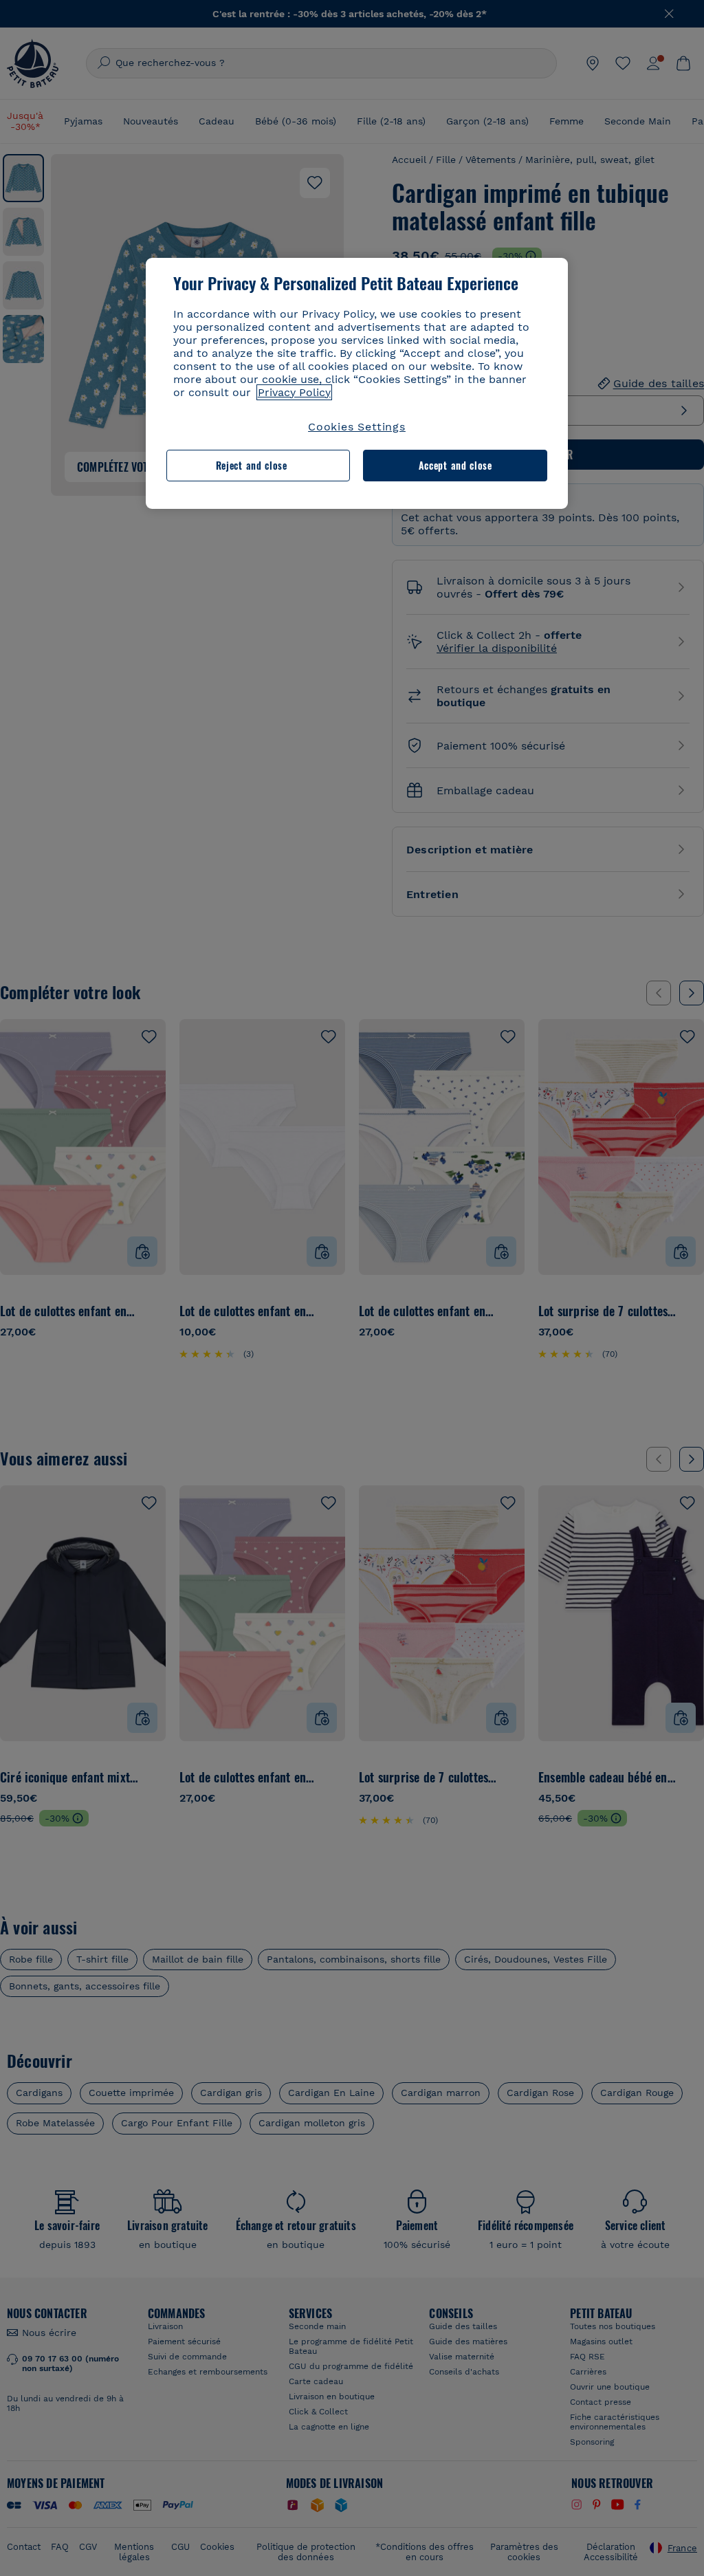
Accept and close (455, 465)
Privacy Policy (294, 392)
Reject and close (252, 465)
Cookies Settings (357, 427)
